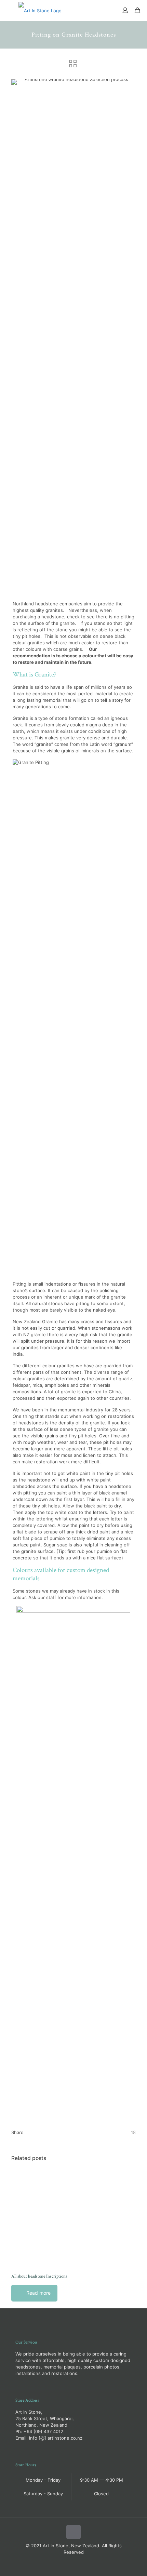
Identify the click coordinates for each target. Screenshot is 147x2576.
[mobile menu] (9, 10)
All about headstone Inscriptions (39, 2276)
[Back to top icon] (73, 2532)
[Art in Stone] (40, 10)
